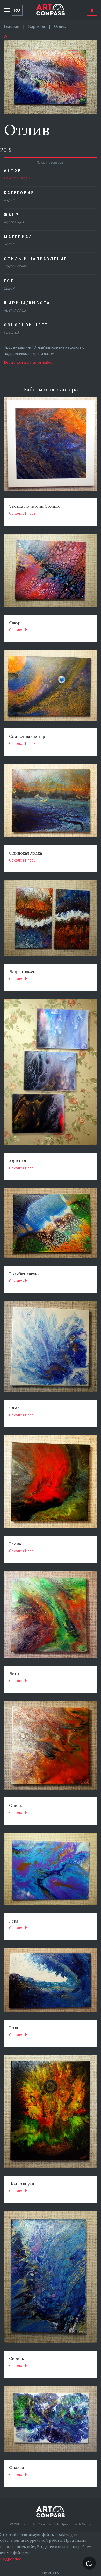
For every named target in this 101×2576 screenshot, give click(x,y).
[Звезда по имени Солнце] (51, 444)
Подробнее (11, 2559)
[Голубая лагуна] (51, 1223)
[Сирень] (51, 2277)
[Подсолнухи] (51, 2111)
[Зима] (51, 1346)
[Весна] (51, 1482)
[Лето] (51, 1614)
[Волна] (51, 1980)
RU (17, 10)
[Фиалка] (51, 2419)
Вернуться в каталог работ (29, 362)
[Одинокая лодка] (51, 800)
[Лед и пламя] (51, 918)
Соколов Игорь (17, 178)
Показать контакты (51, 163)
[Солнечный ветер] (51, 685)
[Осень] (51, 1745)
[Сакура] (51, 570)
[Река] (51, 1869)
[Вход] (92, 10)
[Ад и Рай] (51, 1072)
